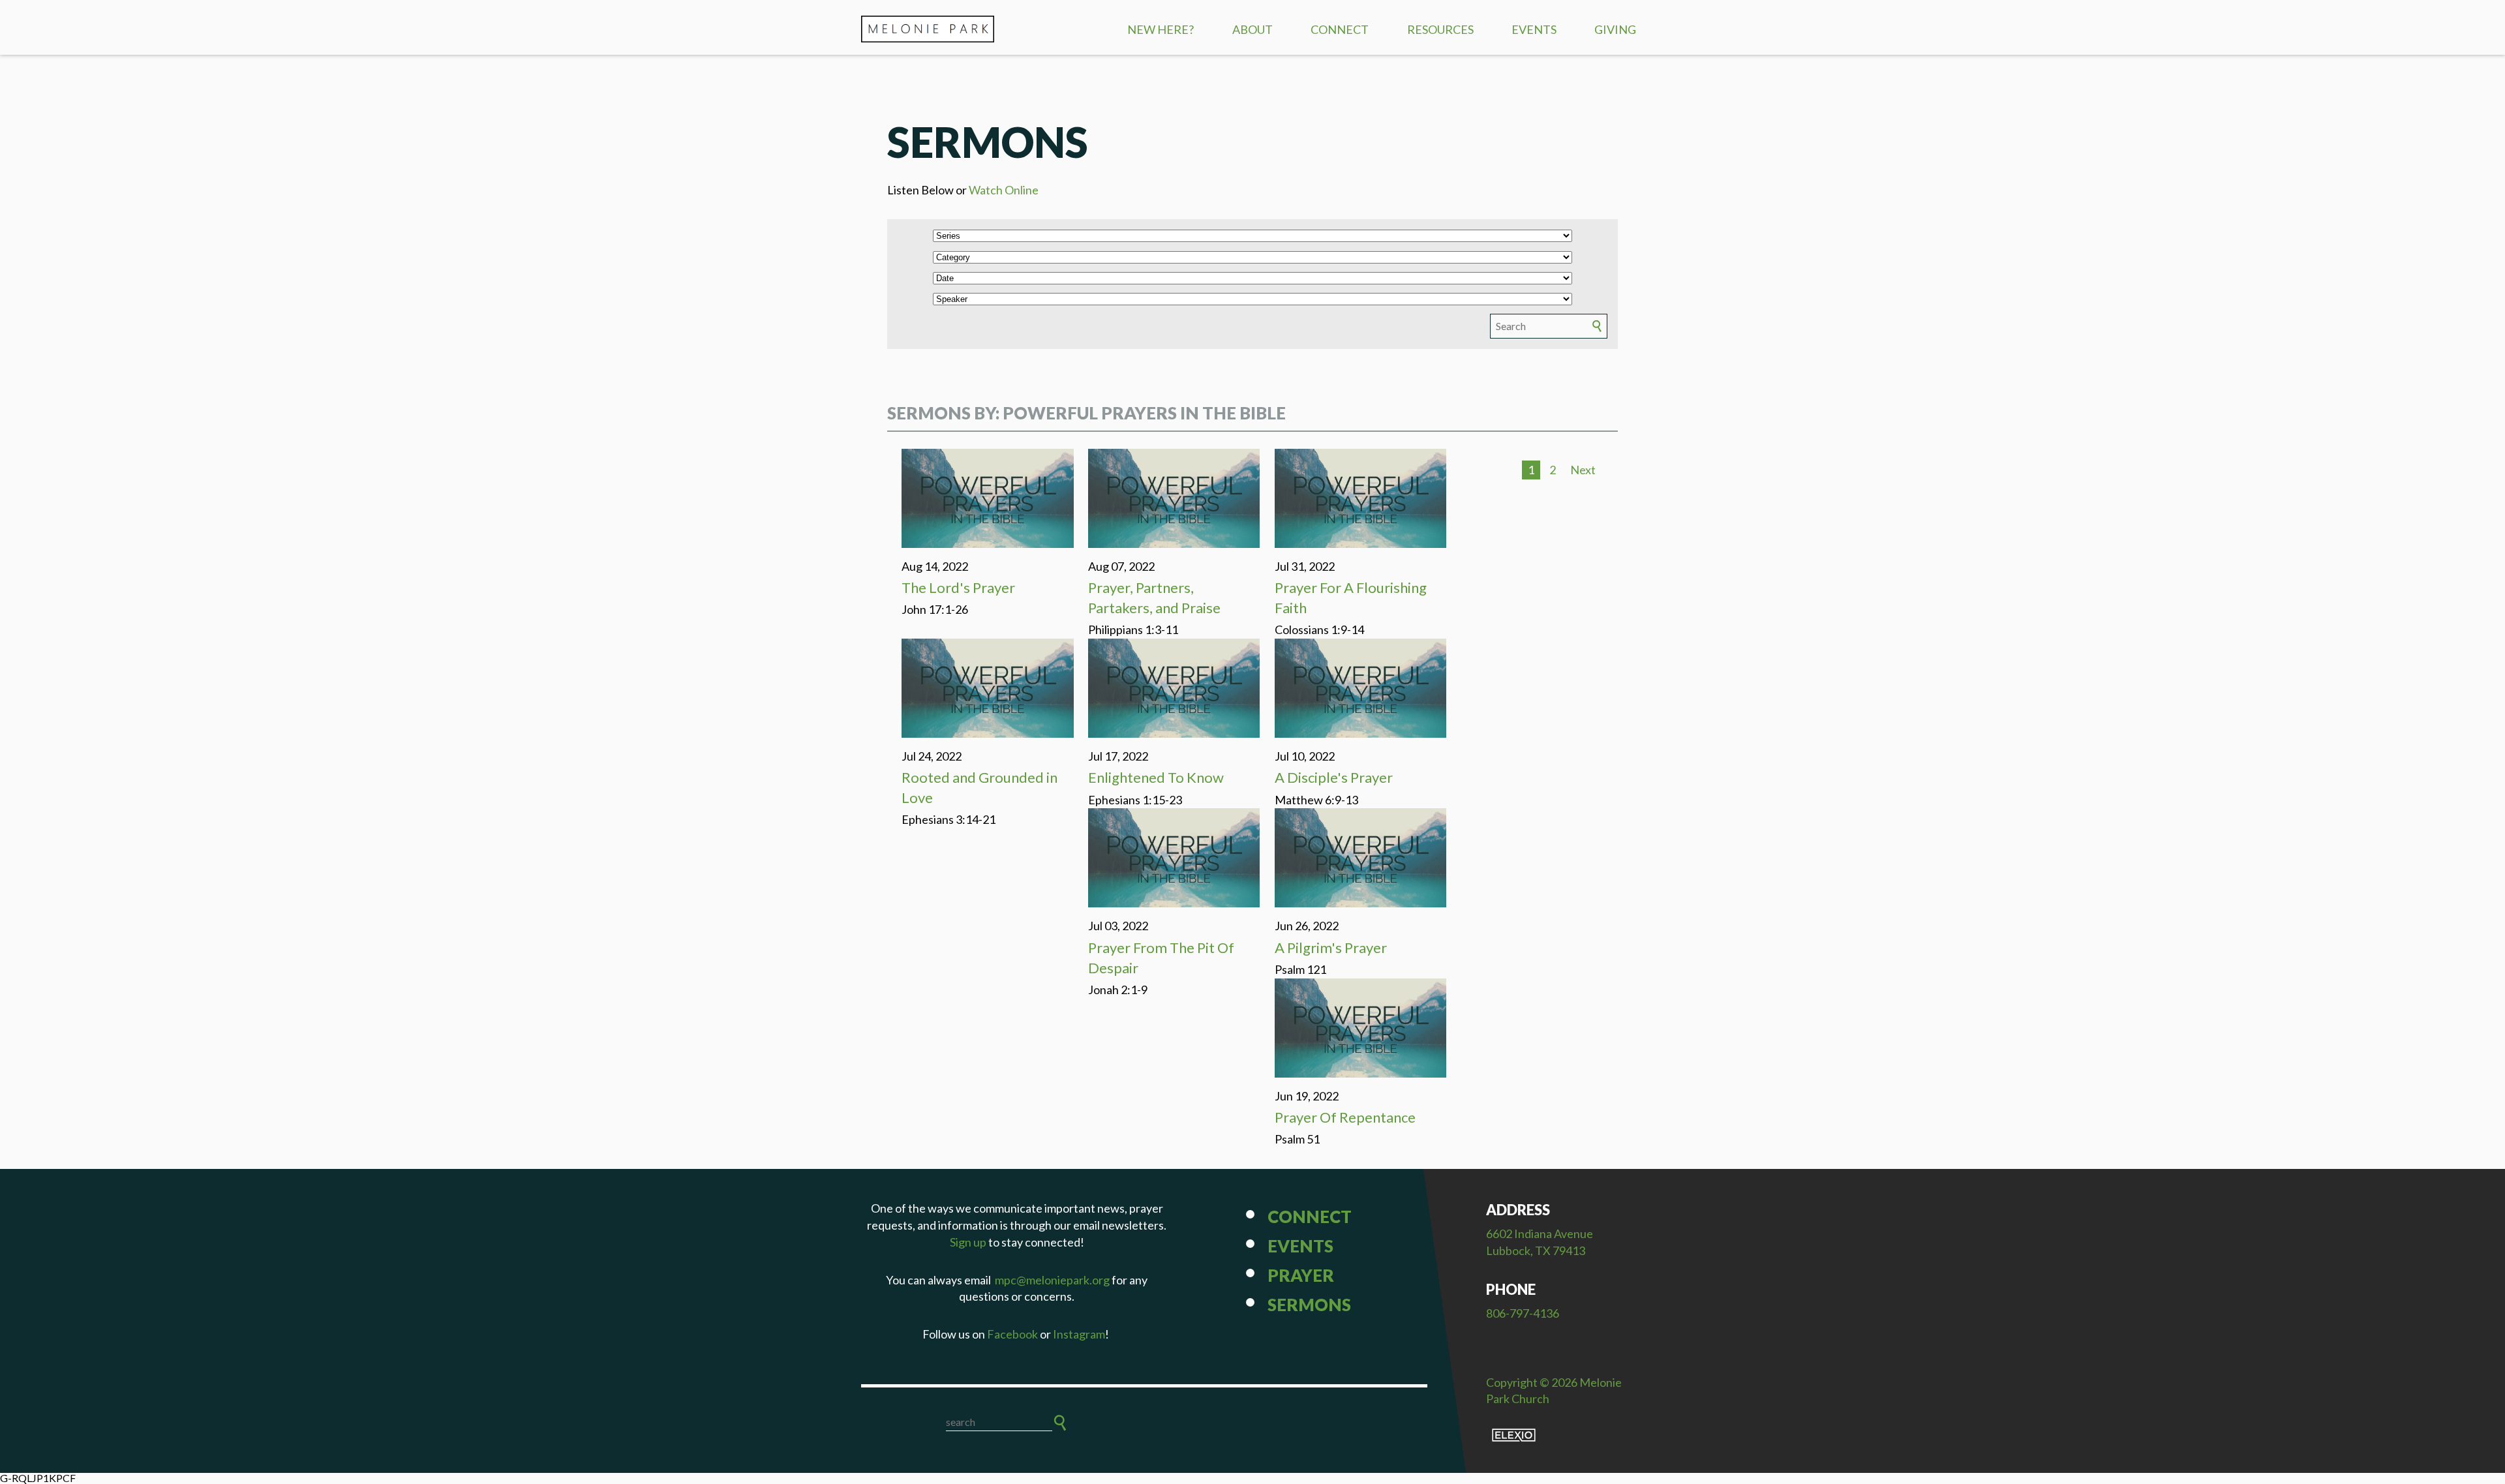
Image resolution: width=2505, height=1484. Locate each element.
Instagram (1079, 1334)
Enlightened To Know (1156, 777)
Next (1583, 470)
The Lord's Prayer (958, 587)
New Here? (1161, 29)
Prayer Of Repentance (1345, 1117)
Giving (1615, 29)
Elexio (1514, 1435)
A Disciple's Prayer (1334, 777)
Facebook (1012, 1334)
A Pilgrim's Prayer (1331, 947)
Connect (1340, 29)
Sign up (968, 1242)
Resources (1440, 29)
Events (1534, 29)
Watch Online (1004, 190)
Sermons (1309, 1305)
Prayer (1301, 1275)
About (1252, 29)
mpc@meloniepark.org (1052, 1280)
